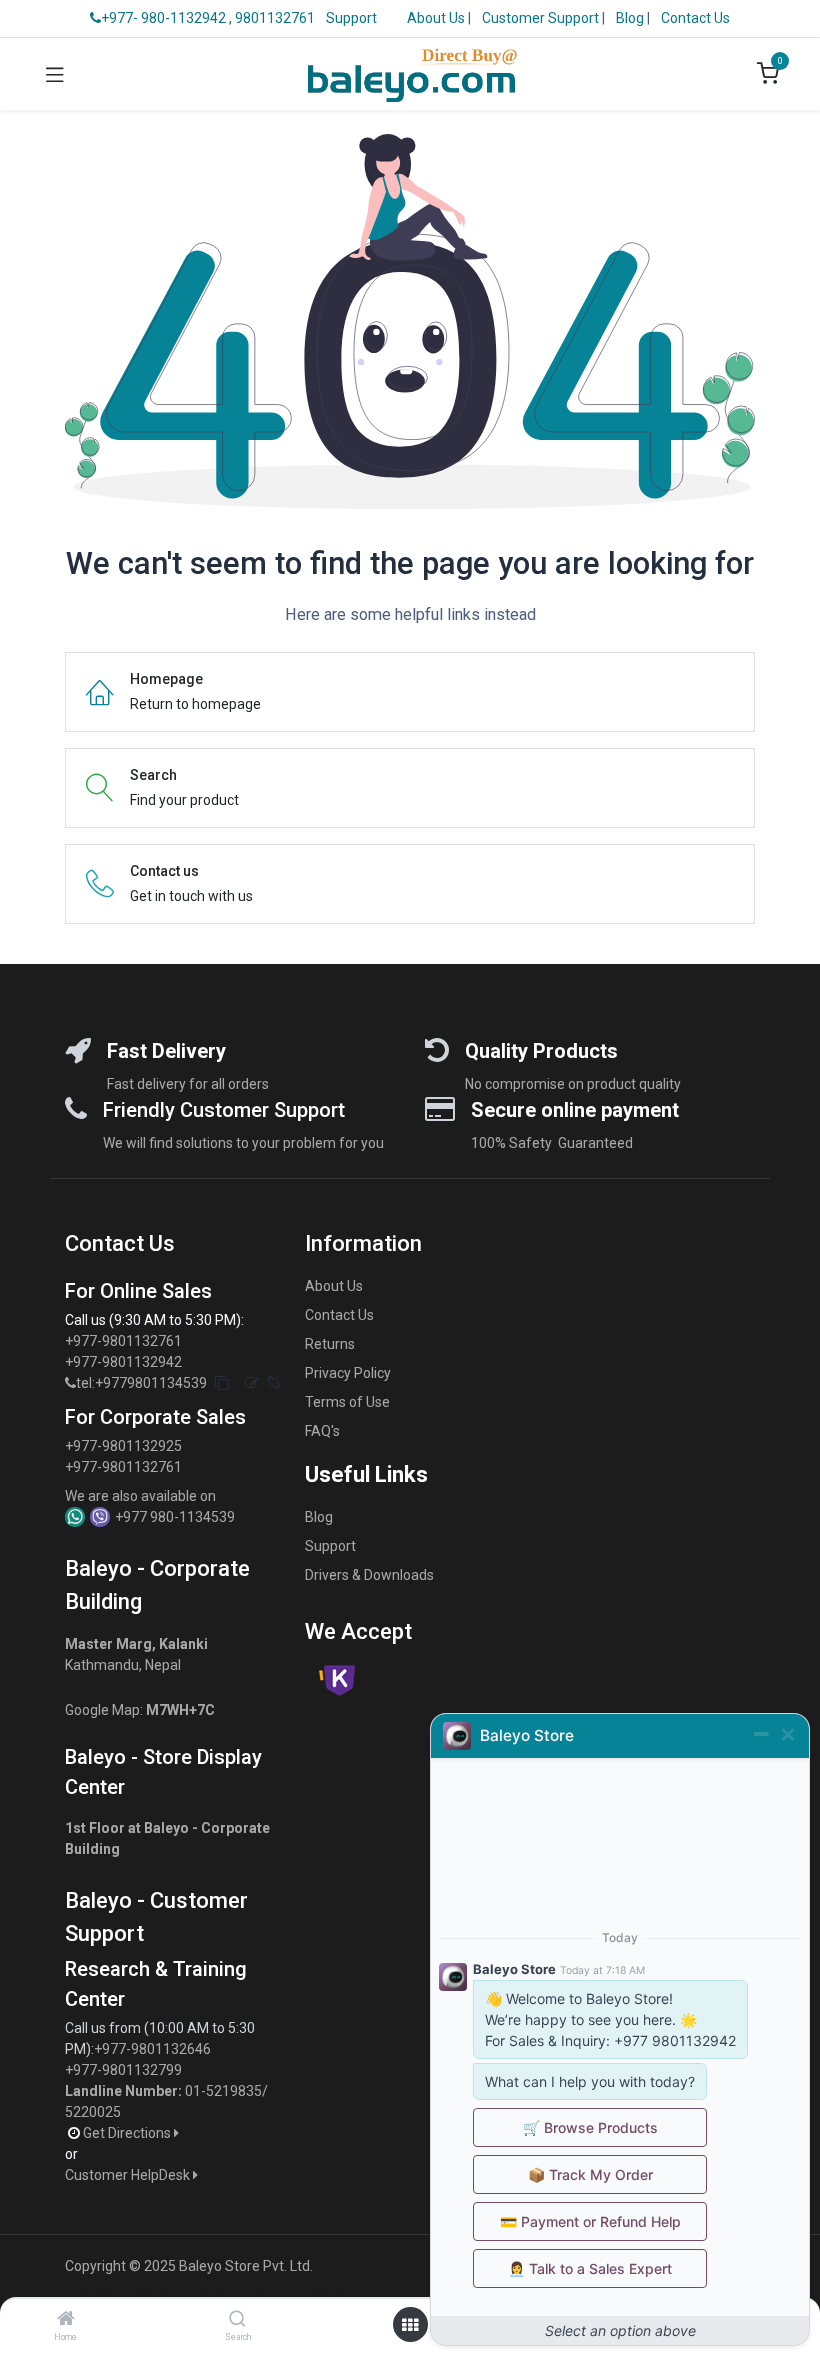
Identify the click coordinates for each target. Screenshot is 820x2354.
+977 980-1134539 (175, 1517)
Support (351, 18)
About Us (436, 18)
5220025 (93, 2112)
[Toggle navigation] (55, 74)
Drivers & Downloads (369, 1575)
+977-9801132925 (123, 1446)
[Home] (66, 2320)
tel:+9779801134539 (141, 1383)
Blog (631, 18)
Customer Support (542, 18)
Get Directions (128, 2133)
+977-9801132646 (154, 2049)
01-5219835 (223, 2091)
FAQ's (322, 1431)
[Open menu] (410, 2325)
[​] (70, 1383)
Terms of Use (347, 1402)
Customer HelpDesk (129, 2175)
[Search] (237, 2320)
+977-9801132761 (123, 1341)
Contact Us (695, 18)
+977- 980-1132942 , (166, 18)
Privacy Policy (348, 1373)
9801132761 (275, 18)
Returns (330, 1344)
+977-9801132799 (123, 2070)
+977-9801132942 (125, 1362)
